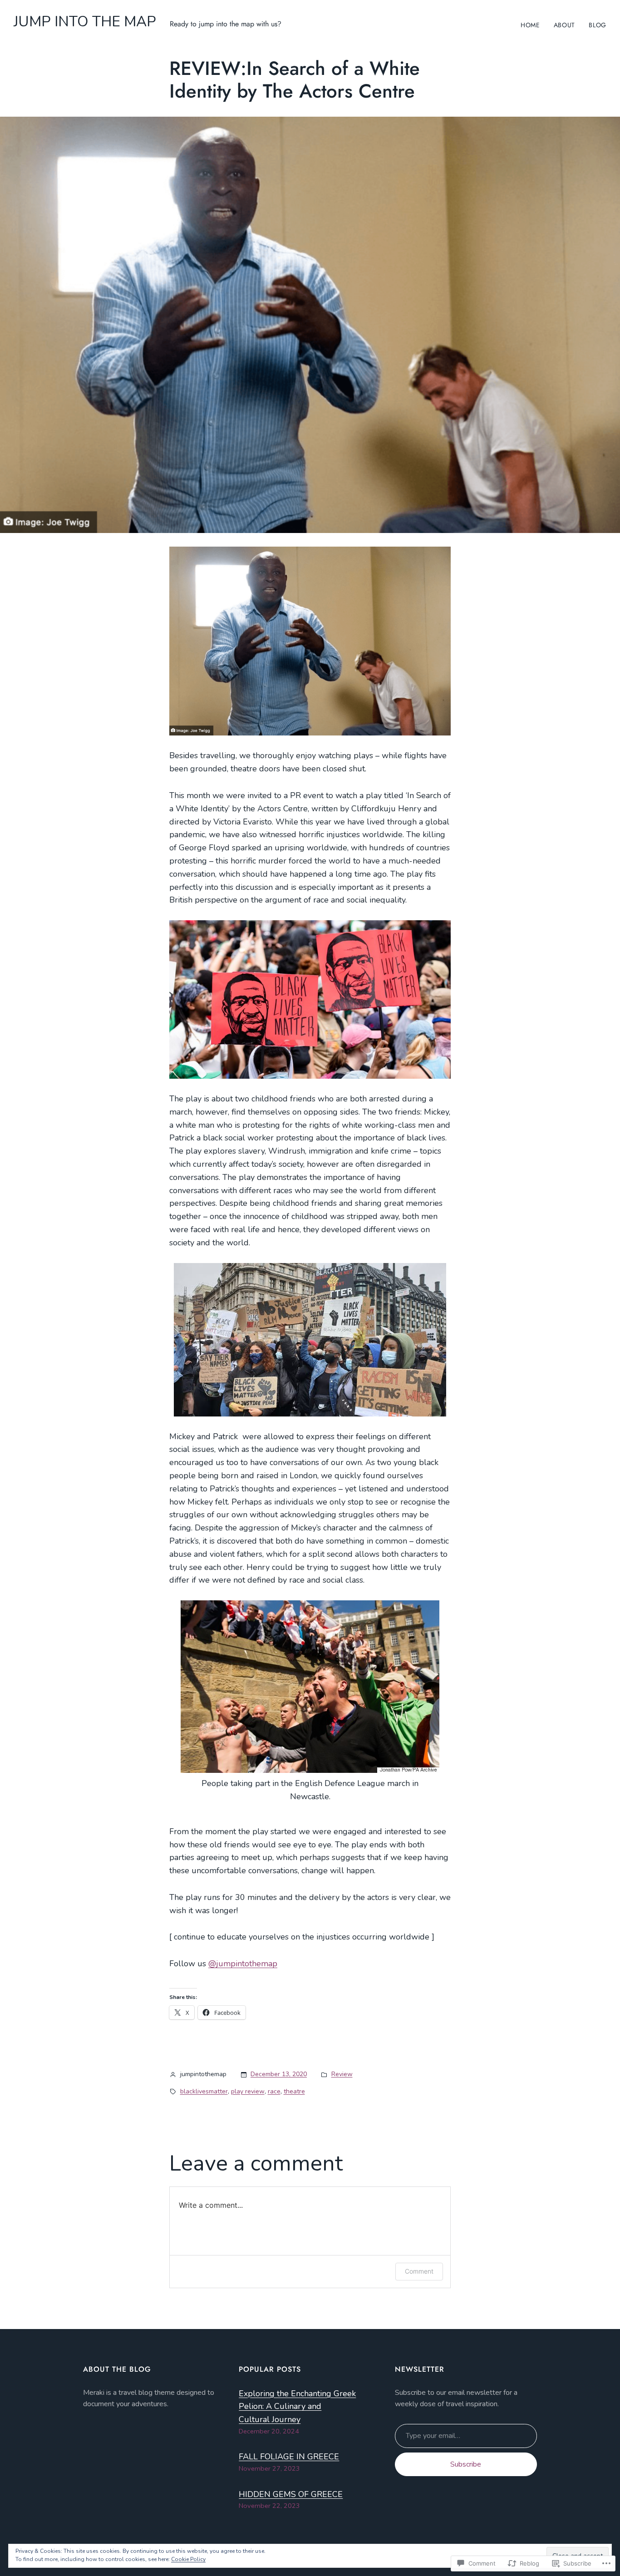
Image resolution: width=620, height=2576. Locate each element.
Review (342, 2074)
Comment (419, 2271)
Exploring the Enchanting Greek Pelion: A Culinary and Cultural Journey (297, 2407)
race (274, 2091)
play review (248, 2091)
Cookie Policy (188, 2559)
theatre (294, 2091)
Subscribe (466, 2464)
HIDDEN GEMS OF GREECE (291, 2494)
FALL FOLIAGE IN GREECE (289, 2457)
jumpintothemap (243, 1964)
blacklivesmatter (204, 2091)
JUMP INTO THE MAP (85, 22)
